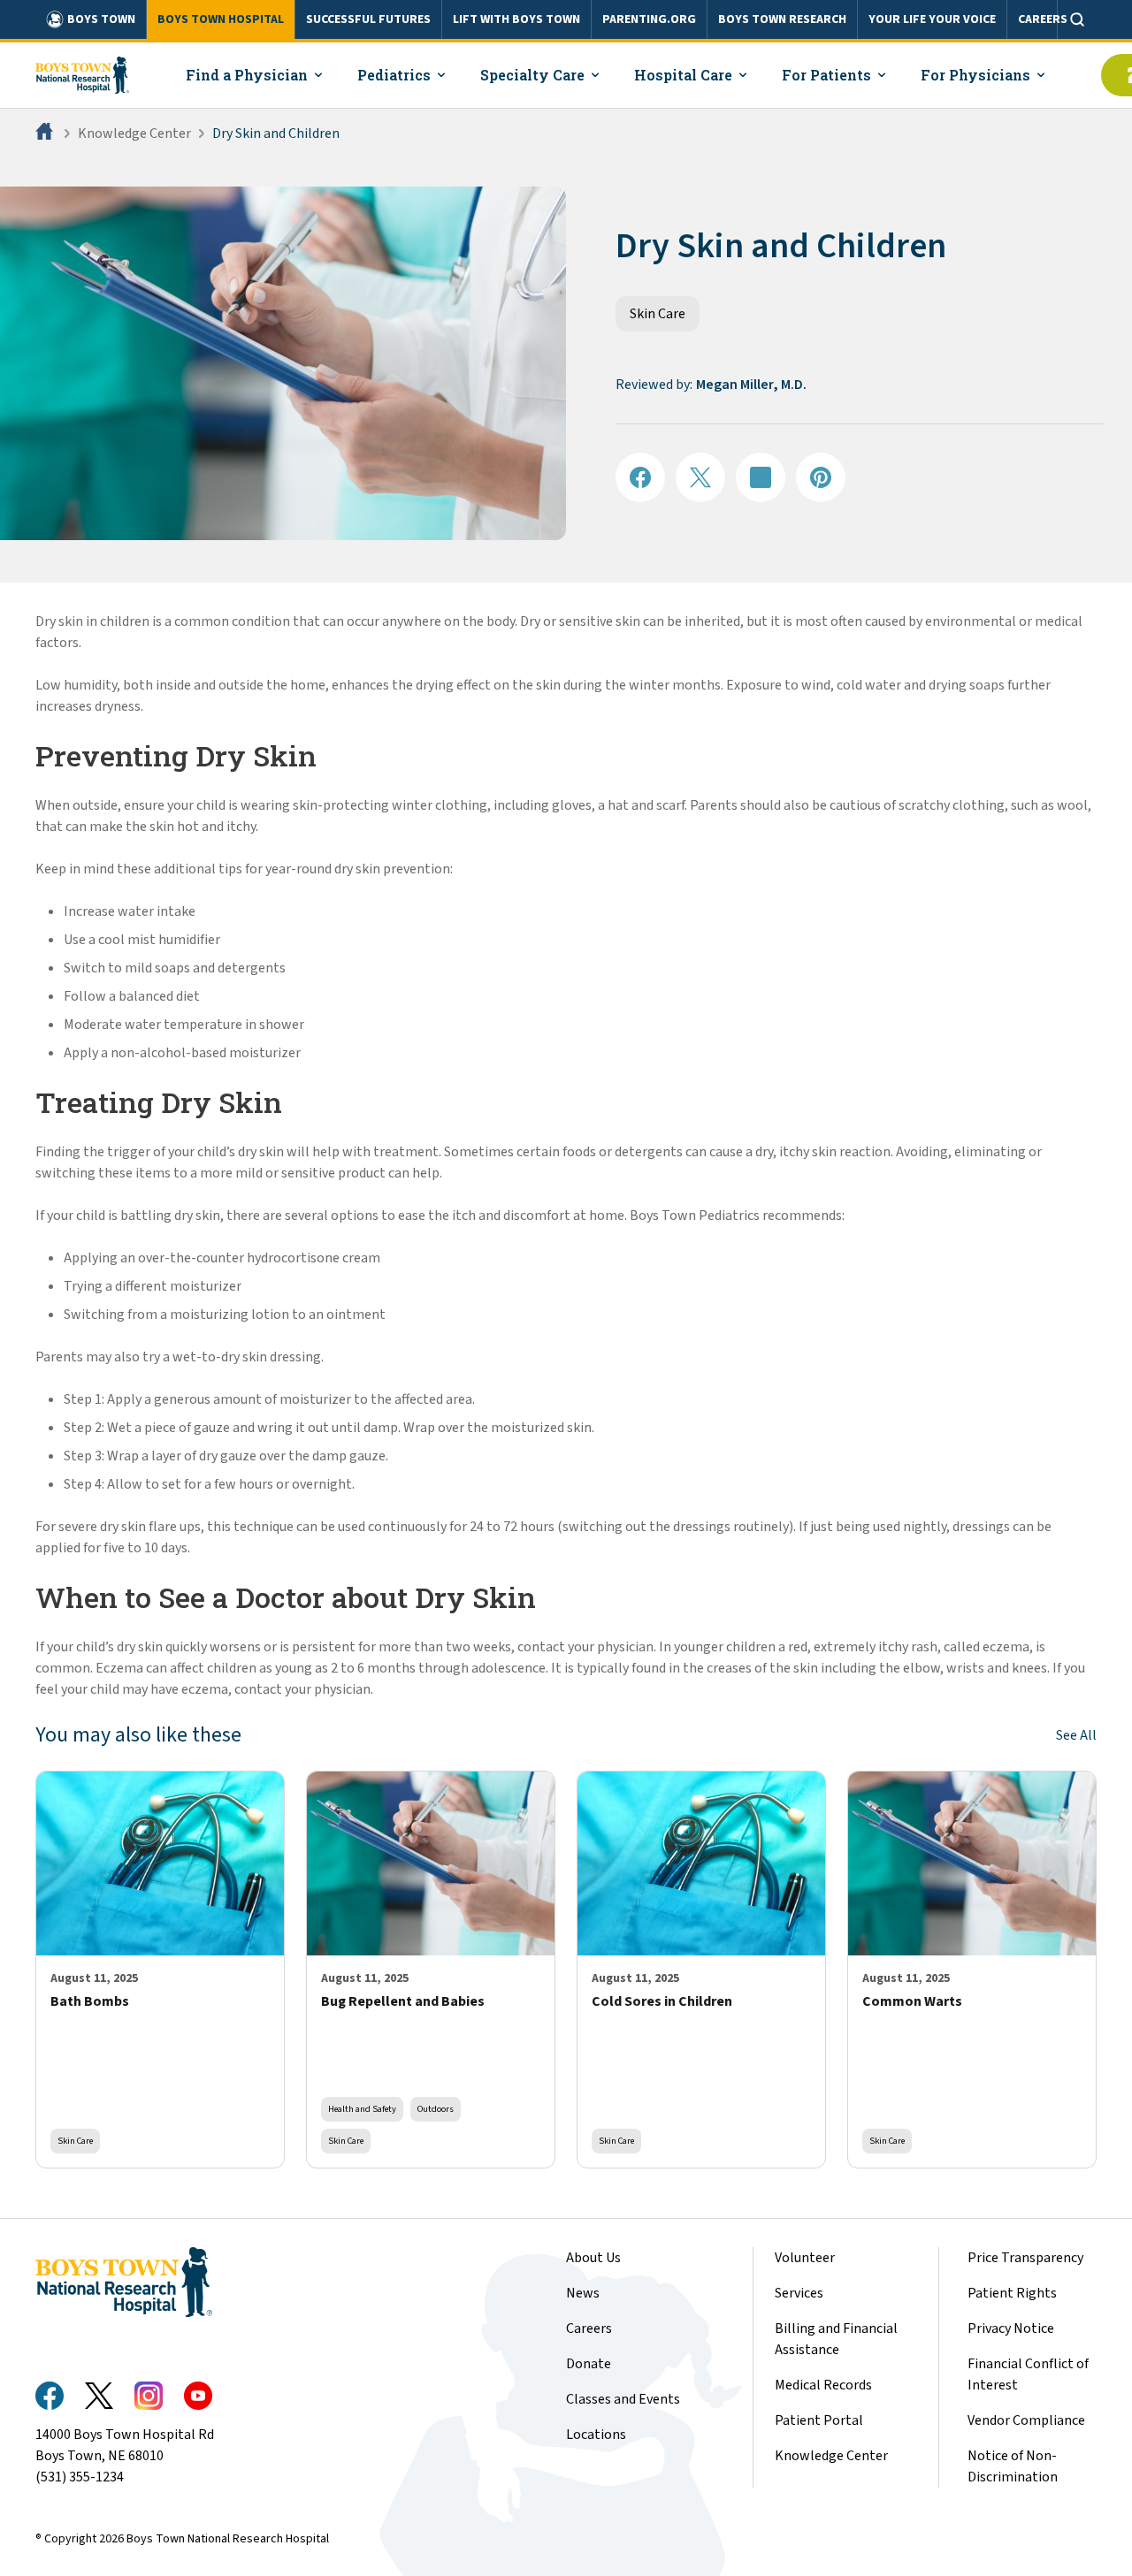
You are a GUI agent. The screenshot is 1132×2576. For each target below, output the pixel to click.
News (583, 2293)
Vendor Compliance (1026, 2420)
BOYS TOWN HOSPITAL (221, 19)
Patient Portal (819, 2420)
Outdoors (436, 2109)
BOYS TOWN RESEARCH (782, 19)
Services (799, 2293)
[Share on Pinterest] (821, 477)
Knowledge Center (134, 133)
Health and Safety (362, 2109)
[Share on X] (700, 477)
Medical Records (823, 2385)
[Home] (46, 133)
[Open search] (1077, 19)
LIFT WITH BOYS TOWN (516, 19)
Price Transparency (1025, 2258)
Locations (596, 2435)
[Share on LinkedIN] (761, 477)
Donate (589, 2364)
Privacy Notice (1011, 2328)
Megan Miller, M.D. (751, 385)
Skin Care (658, 314)
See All (1076, 1735)
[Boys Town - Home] (82, 75)
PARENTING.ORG (649, 19)
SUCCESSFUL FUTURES (368, 19)
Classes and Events (623, 2399)
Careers (589, 2328)
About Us (593, 2258)
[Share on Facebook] (640, 477)
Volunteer (805, 2258)
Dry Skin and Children (276, 133)
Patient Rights (1012, 2293)
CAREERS (1043, 19)
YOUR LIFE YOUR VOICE (932, 19)
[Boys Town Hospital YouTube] (198, 2396)
